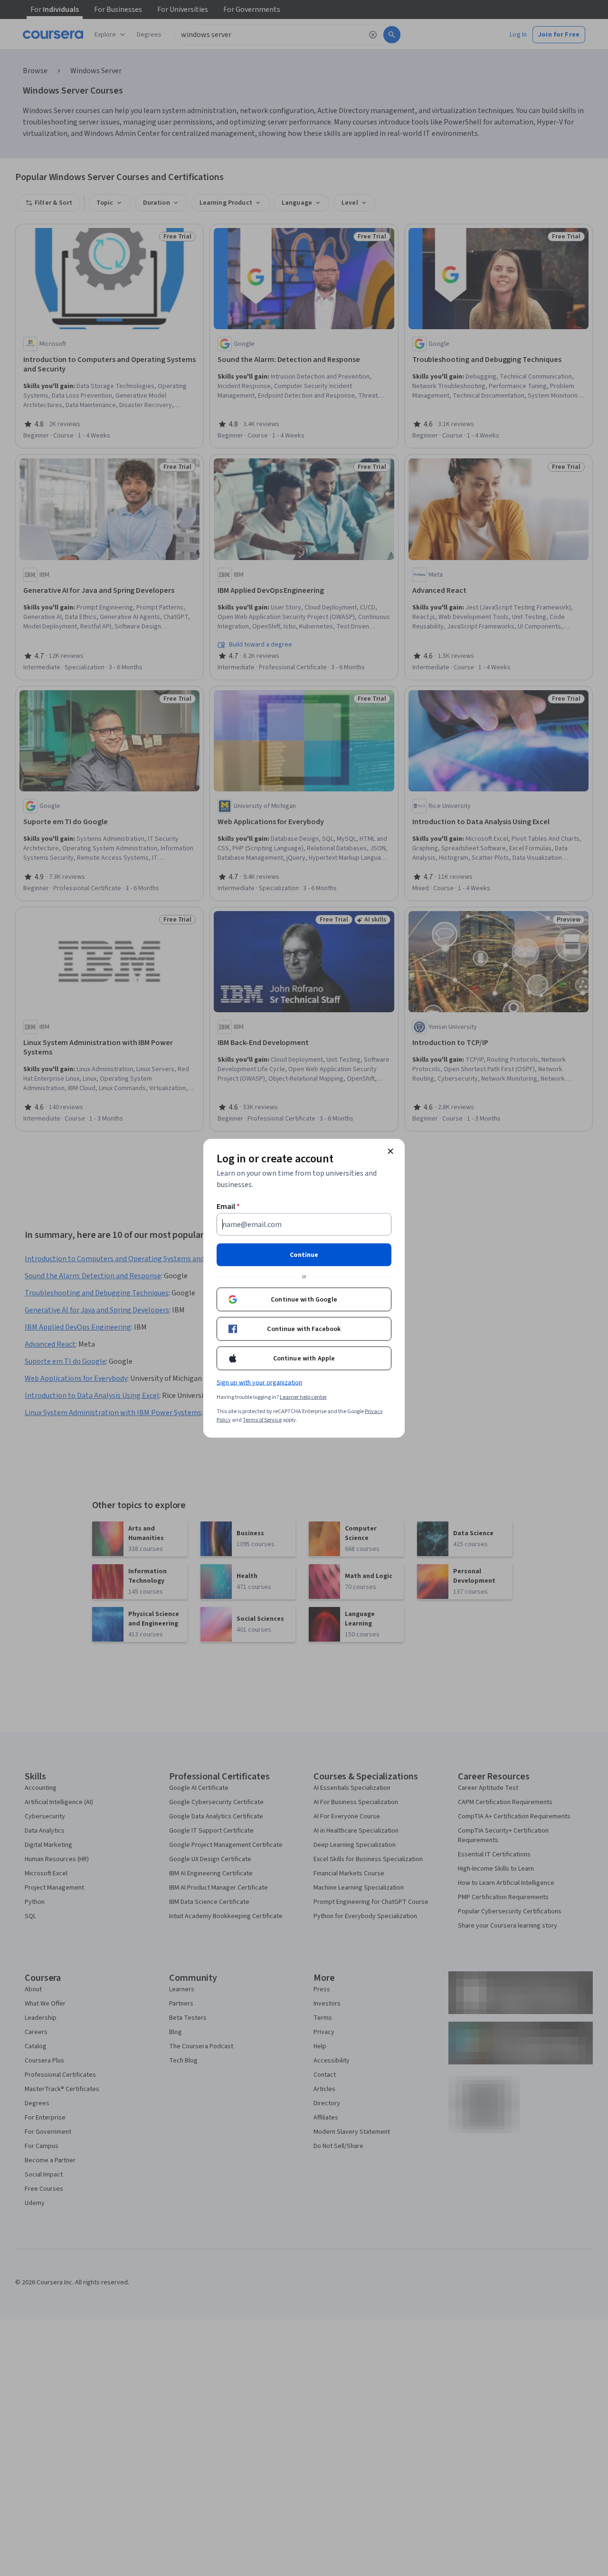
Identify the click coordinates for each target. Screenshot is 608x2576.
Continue (304, 1255)
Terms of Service (262, 1420)
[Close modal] (390, 1151)
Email (228, 1206)
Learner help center (303, 1397)
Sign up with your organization (259, 1382)
